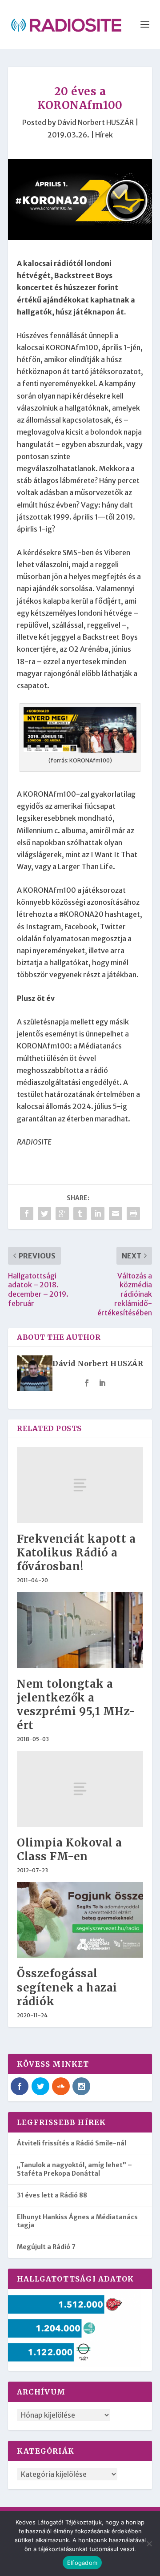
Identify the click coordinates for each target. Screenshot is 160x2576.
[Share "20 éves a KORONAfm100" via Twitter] (44, 1213)
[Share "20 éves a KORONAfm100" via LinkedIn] (98, 1213)
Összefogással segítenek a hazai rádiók (67, 1987)
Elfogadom (82, 2563)
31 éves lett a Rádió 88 (52, 2195)
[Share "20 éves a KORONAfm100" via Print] (133, 1213)
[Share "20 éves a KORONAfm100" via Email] (116, 1213)
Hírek (104, 135)
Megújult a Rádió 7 (46, 2247)
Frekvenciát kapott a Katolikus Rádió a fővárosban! (76, 1553)
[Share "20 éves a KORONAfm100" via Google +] (62, 1213)
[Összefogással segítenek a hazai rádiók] (80, 1920)
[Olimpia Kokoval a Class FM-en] (80, 1789)
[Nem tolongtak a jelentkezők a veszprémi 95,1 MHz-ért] (80, 1630)
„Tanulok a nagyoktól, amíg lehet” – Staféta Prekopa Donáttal (74, 2169)
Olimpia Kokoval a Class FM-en (70, 1850)
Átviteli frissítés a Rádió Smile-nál (72, 2143)
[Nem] (149, 2544)
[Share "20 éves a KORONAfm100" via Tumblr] (80, 1213)
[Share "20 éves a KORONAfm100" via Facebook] (27, 1213)
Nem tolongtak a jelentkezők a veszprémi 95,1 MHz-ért (76, 1705)
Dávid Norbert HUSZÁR (96, 122)
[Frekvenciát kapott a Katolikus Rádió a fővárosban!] (80, 1485)
